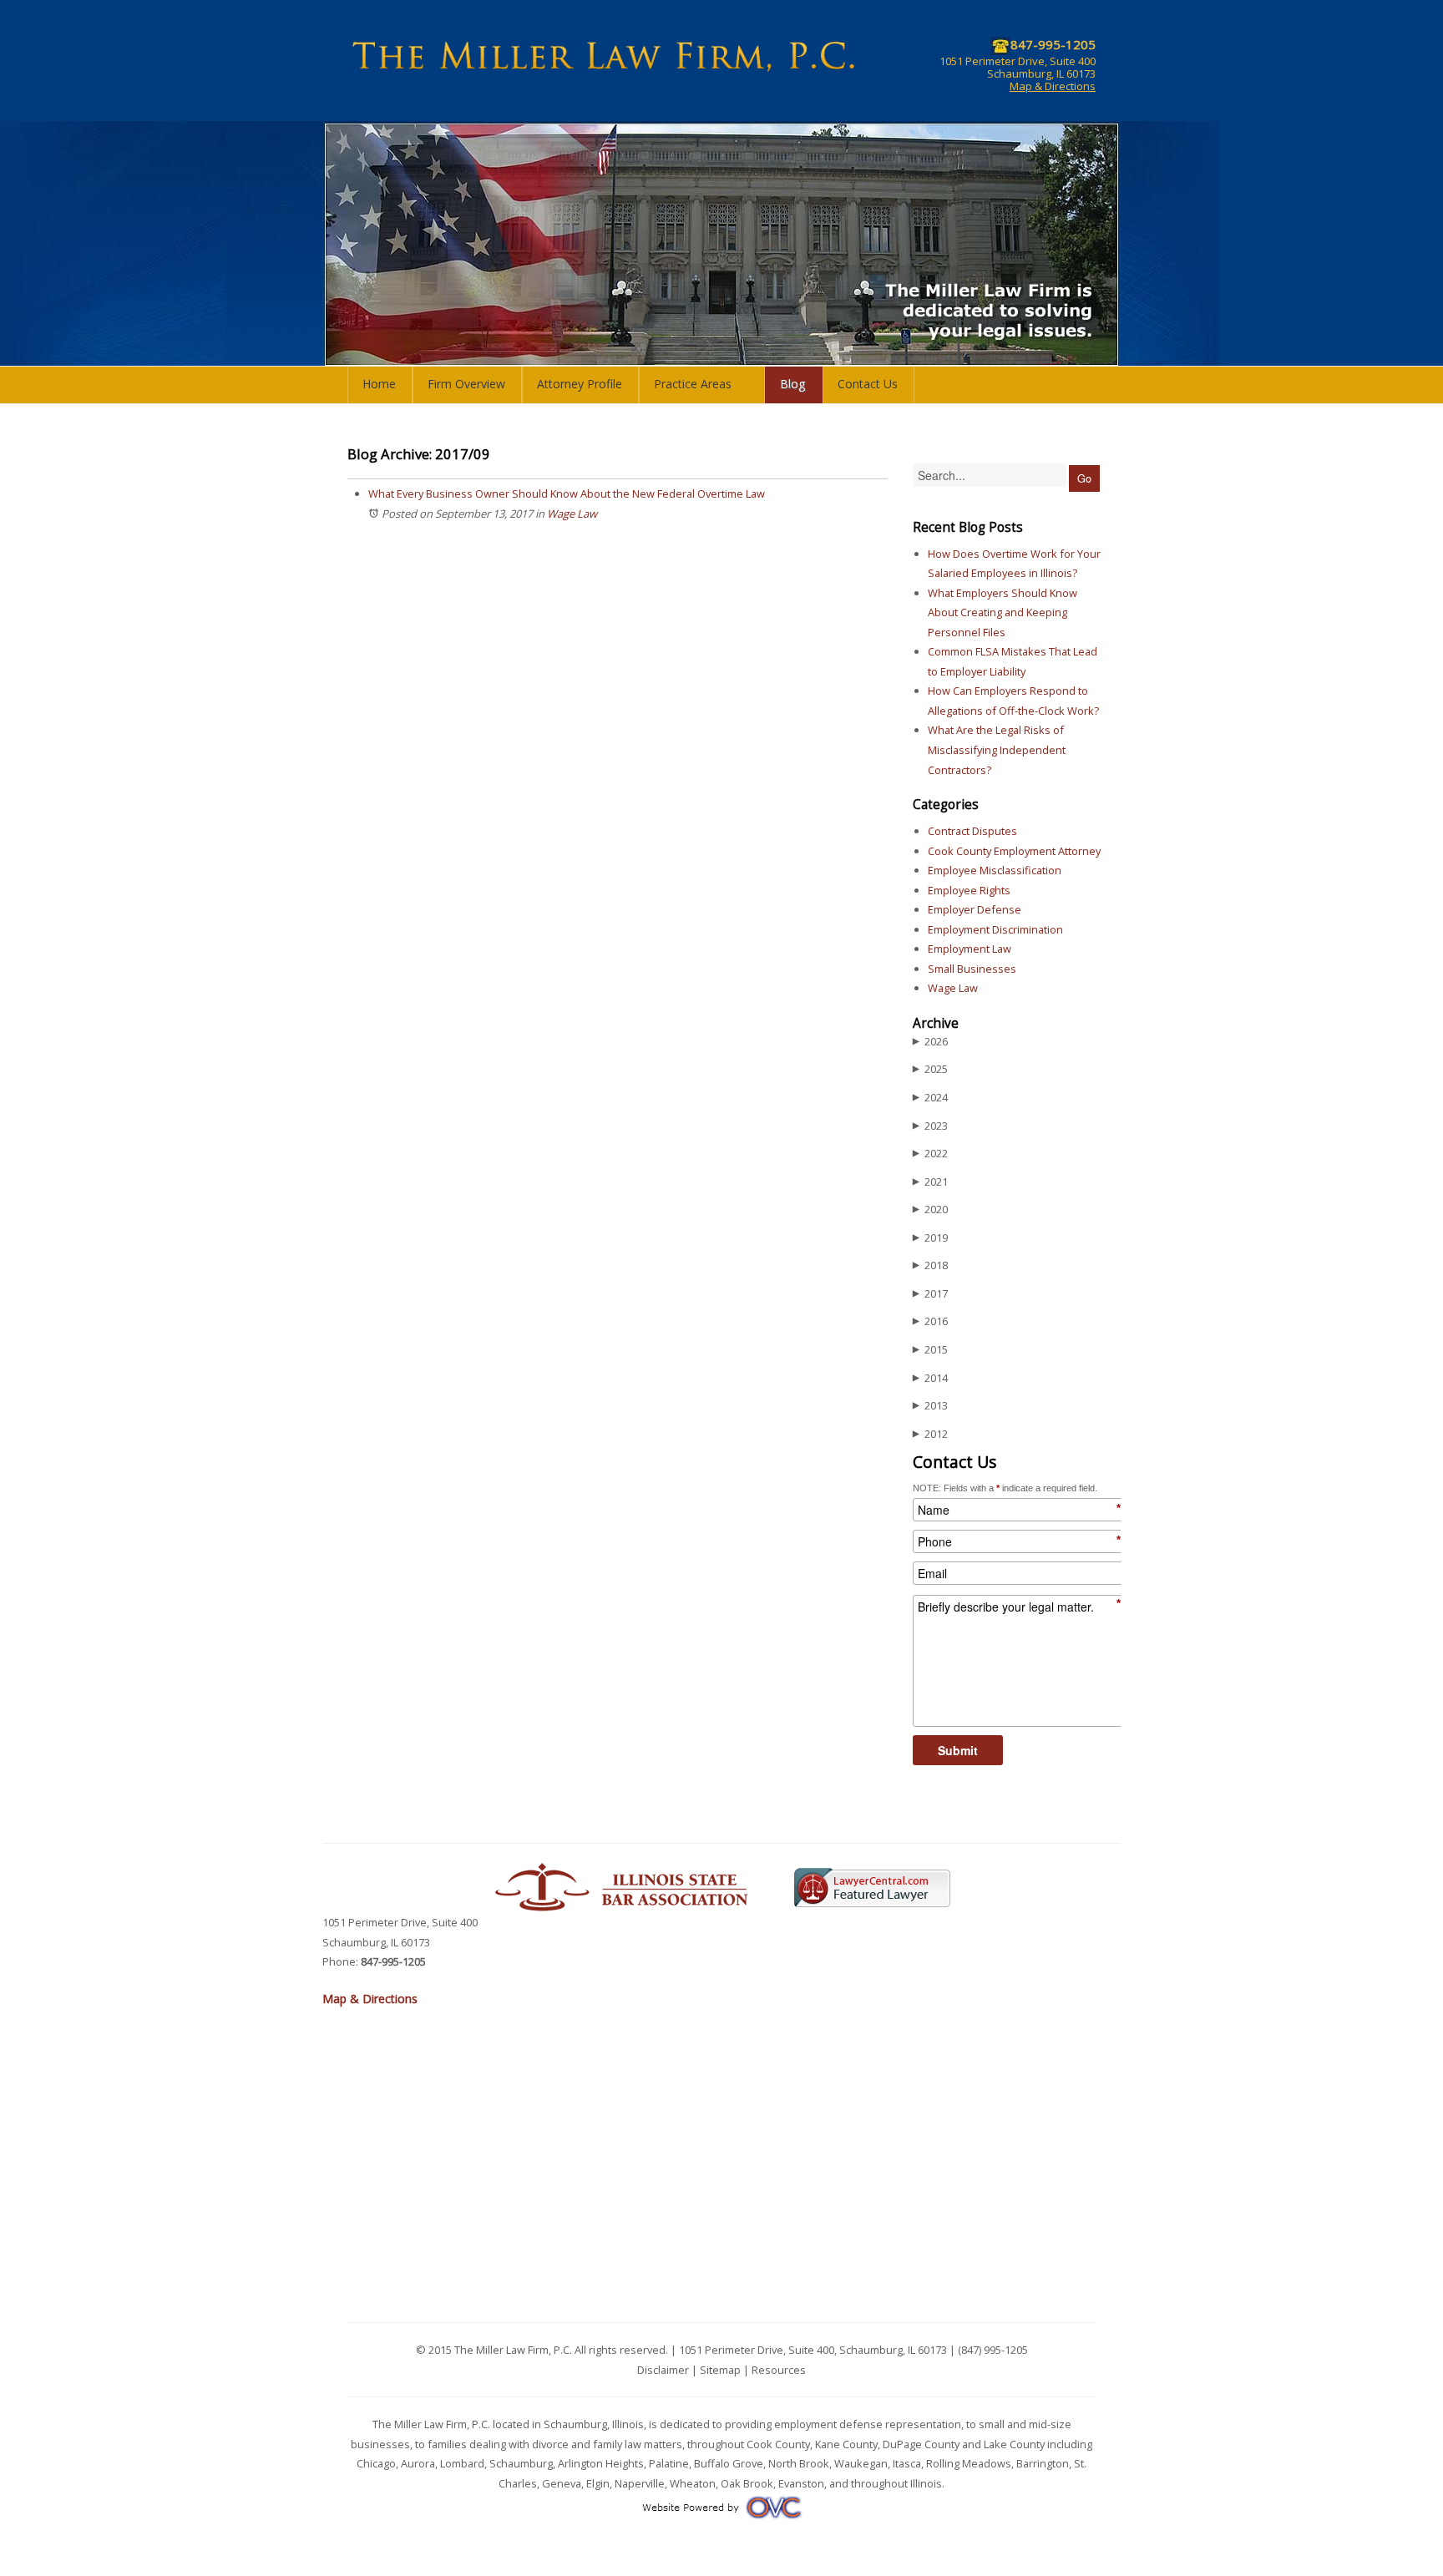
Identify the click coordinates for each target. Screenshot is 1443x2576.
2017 (930, 1293)
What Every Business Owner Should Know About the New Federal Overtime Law (567, 493)
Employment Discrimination (995, 929)
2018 (930, 1265)
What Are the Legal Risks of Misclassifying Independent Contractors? (997, 749)
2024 (930, 1097)
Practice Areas (693, 384)
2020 (930, 1209)
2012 (930, 1434)
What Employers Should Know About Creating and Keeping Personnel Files (1003, 612)
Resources (779, 2370)
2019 (930, 1237)
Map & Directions (1053, 86)
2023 (930, 1126)
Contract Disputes (972, 831)
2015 (930, 1349)
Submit (958, 1750)
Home (379, 384)
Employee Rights (969, 890)
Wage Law (572, 514)
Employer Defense (975, 909)
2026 (930, 1041)
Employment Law (970, 949)
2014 (930, 1378)
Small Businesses (972, 969)
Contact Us (868, 384)
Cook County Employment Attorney (1014, 851)
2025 (930, 1069)
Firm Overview (466, 384)
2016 (930, 1321)
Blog (793, 384)
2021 (930, 1182)
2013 (930, 1405)
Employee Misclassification (995, 870)
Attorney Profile (580, 384)
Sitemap (720, 2370)
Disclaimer (663, 2370)
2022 (930, 1153)
